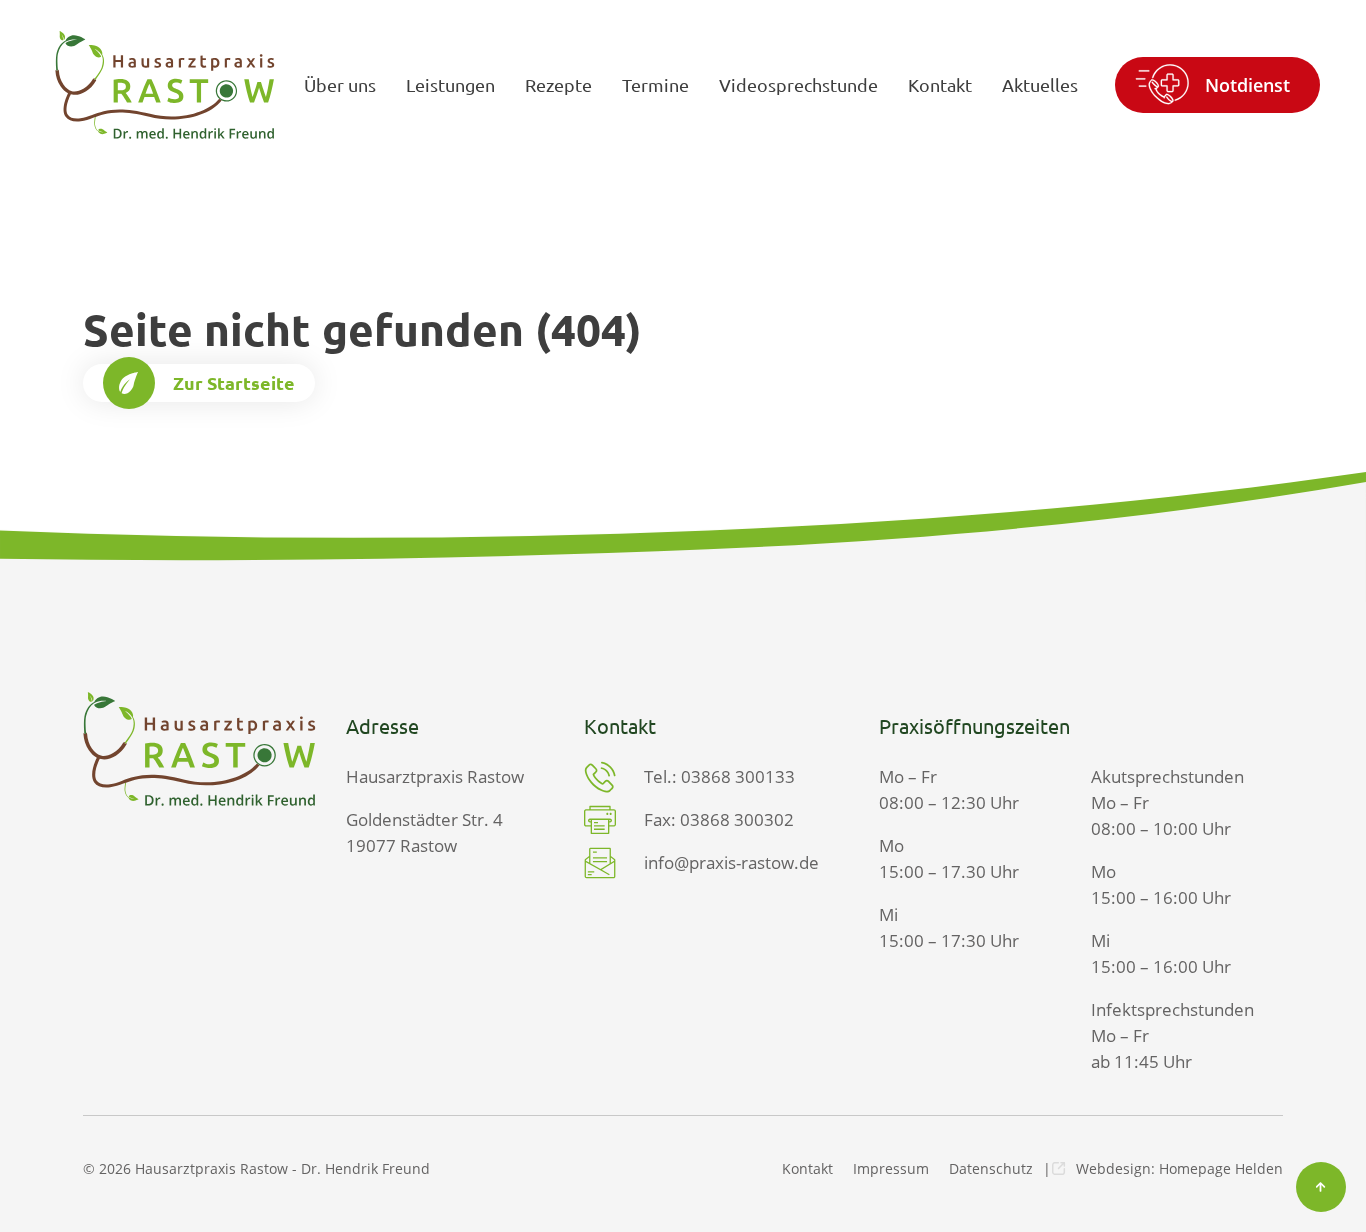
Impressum (891, 1168)
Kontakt (807, 1168)
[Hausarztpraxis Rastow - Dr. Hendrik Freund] (165, 84)
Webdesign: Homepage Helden (1179, 1168)
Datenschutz (991, 1168)
